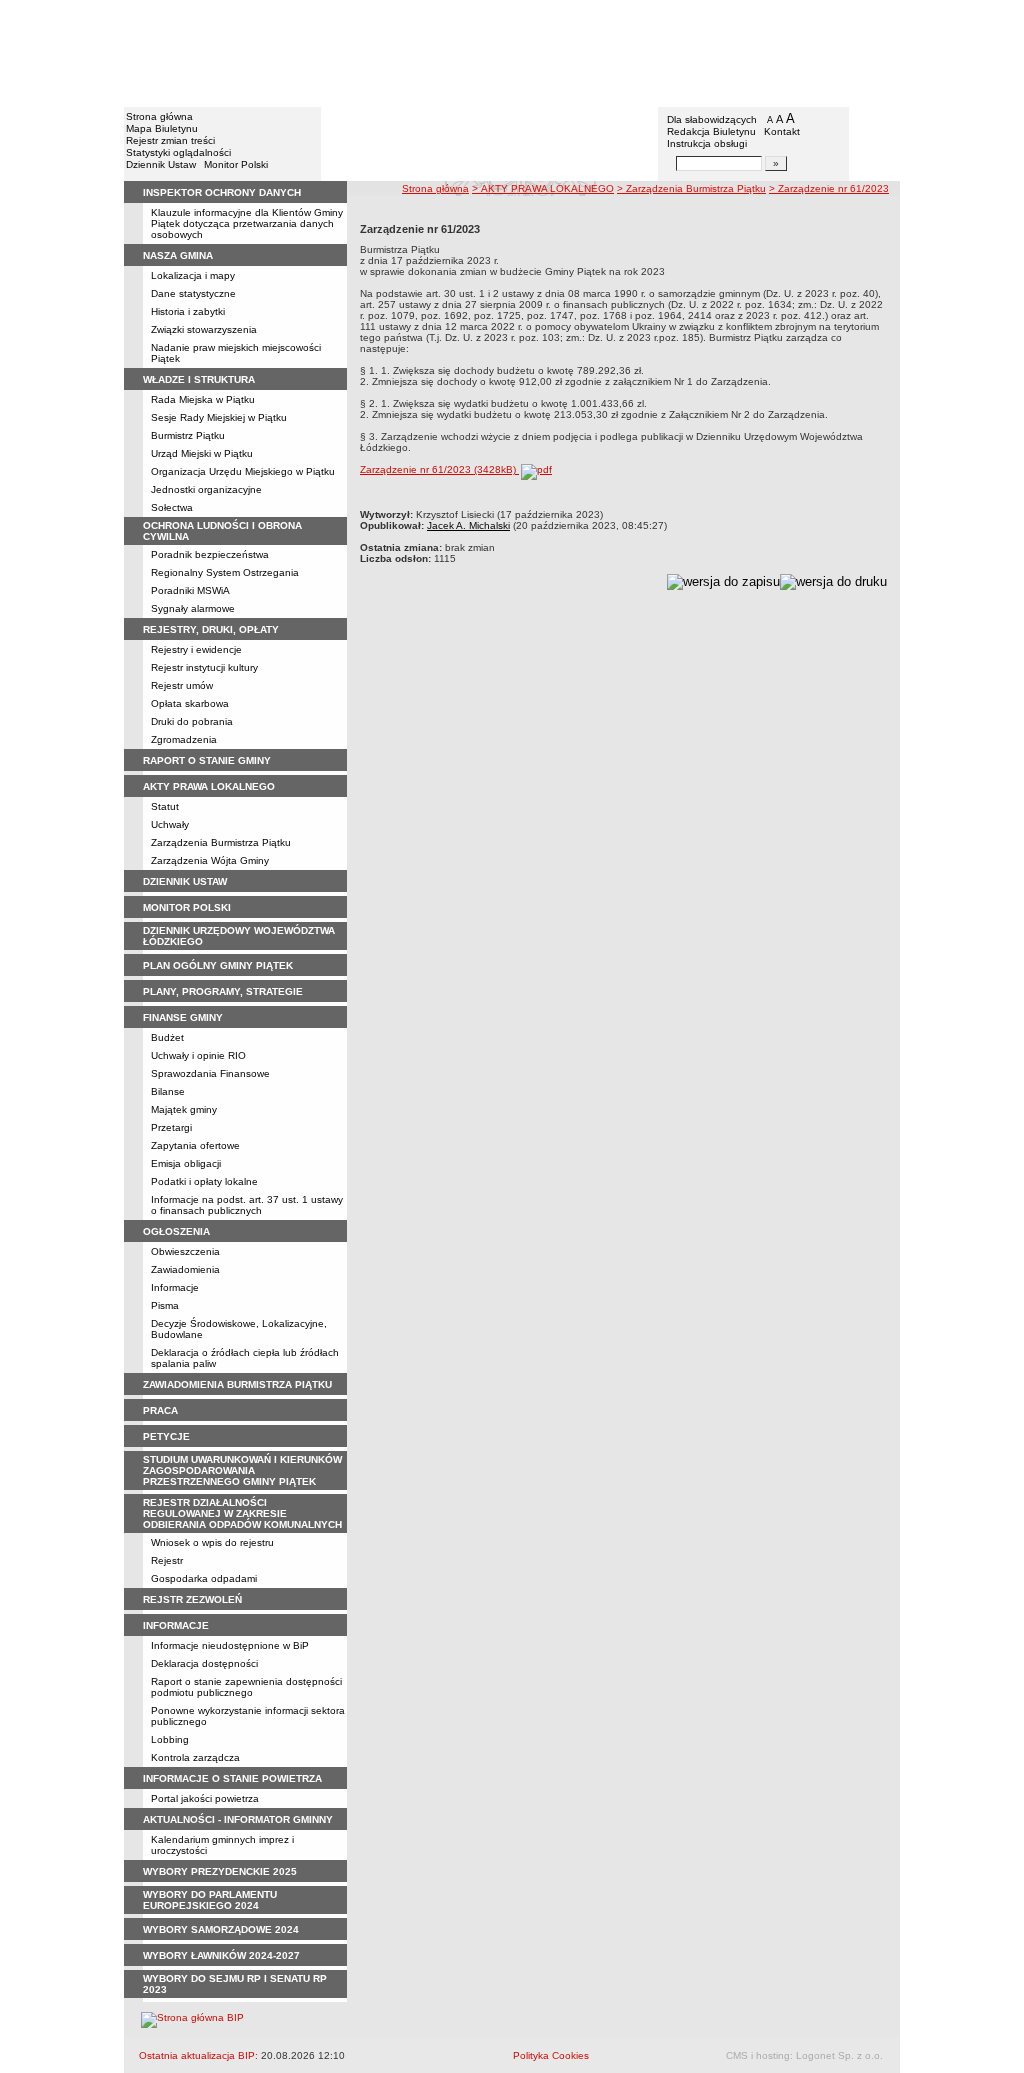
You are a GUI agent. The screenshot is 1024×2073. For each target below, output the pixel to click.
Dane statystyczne (193, 293)
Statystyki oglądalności (178, 152)
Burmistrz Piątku (188, 435)
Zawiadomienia (185, 1269)
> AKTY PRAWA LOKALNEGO (543, 188)
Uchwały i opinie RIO (198, 1055)
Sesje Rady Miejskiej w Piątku (219, 417)
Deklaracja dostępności (204, 1663)
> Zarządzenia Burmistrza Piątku (691, 188)
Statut (165, 806)
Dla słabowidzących (712, 119)
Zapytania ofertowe (195, 1145)
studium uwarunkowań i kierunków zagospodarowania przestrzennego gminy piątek (242, 1470)
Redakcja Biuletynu (711, 131)
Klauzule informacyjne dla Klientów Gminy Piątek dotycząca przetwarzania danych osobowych (247, 223)
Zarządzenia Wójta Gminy (210, 860)
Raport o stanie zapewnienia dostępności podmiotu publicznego (246, 1687)
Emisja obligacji (186, 1163)
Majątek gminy (184, 1109)
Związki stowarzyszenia (204, 329)
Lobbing (170, 1739)
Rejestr (167, 1560)
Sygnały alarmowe (193, 608)
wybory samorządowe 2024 (221, 1929)
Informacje (175, 1287)
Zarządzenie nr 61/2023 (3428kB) (439, 469)
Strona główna (159, 116)
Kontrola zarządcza (195, 1757)
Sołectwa (172, 507)
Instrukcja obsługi (707, 143)
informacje (176, 1625)
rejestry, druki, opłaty (211, 629)
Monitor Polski (236, 164)
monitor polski (187, 907)
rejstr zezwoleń (192, 1599)
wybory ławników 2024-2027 (221, 1955)
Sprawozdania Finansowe (210, 1073)
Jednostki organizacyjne (206, 489)
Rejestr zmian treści (170, 140)
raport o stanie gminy (207, 760)
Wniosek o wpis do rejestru (212, 1542)
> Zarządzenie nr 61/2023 (829, 188)
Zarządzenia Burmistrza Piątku (221, 842)
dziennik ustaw (185, 881)
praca (160, 1410)
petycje (166, 1436)
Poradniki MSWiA (190, 590)
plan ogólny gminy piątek (218, 965)
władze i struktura (199, 379)
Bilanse (168, 1091)
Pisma (165, 1305)
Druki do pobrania (192, 721)
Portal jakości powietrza (205, 1798)
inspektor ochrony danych (222, 192)
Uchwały (170, 824)
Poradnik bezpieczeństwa (210, 554)
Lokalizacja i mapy (193, 275)
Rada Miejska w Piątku (203, 399)
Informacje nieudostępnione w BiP (230, 1645)
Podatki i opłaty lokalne (204, 1181)
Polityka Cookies (551, 2055)
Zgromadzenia (184, 739)
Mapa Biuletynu (162, 128)
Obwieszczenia (185, 1251)
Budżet (167, 1037)
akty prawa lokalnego (209, 786)
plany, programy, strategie (223, 991)
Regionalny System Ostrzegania (225, 572)
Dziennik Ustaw (161, 164)
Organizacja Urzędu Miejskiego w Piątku (243, 471)
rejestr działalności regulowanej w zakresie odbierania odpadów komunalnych (242, 1513)
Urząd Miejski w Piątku (202, 453)
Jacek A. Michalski (468, 525)
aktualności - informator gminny (238, 1819)
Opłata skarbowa (190, 703)
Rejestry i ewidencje (196, 649)
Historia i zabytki (188, 311)
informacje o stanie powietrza (232, 1778)
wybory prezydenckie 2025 (220, 1871)
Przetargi (171, 1127)
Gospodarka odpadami (204, 1578)
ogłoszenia (176, 1231)
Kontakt (782, 131)
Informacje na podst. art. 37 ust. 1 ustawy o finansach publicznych (247, 1205)
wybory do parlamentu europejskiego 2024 (210, 1900)
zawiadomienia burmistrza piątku (237, 1384)
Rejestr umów (182, 685)
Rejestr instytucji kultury (204, 667)
